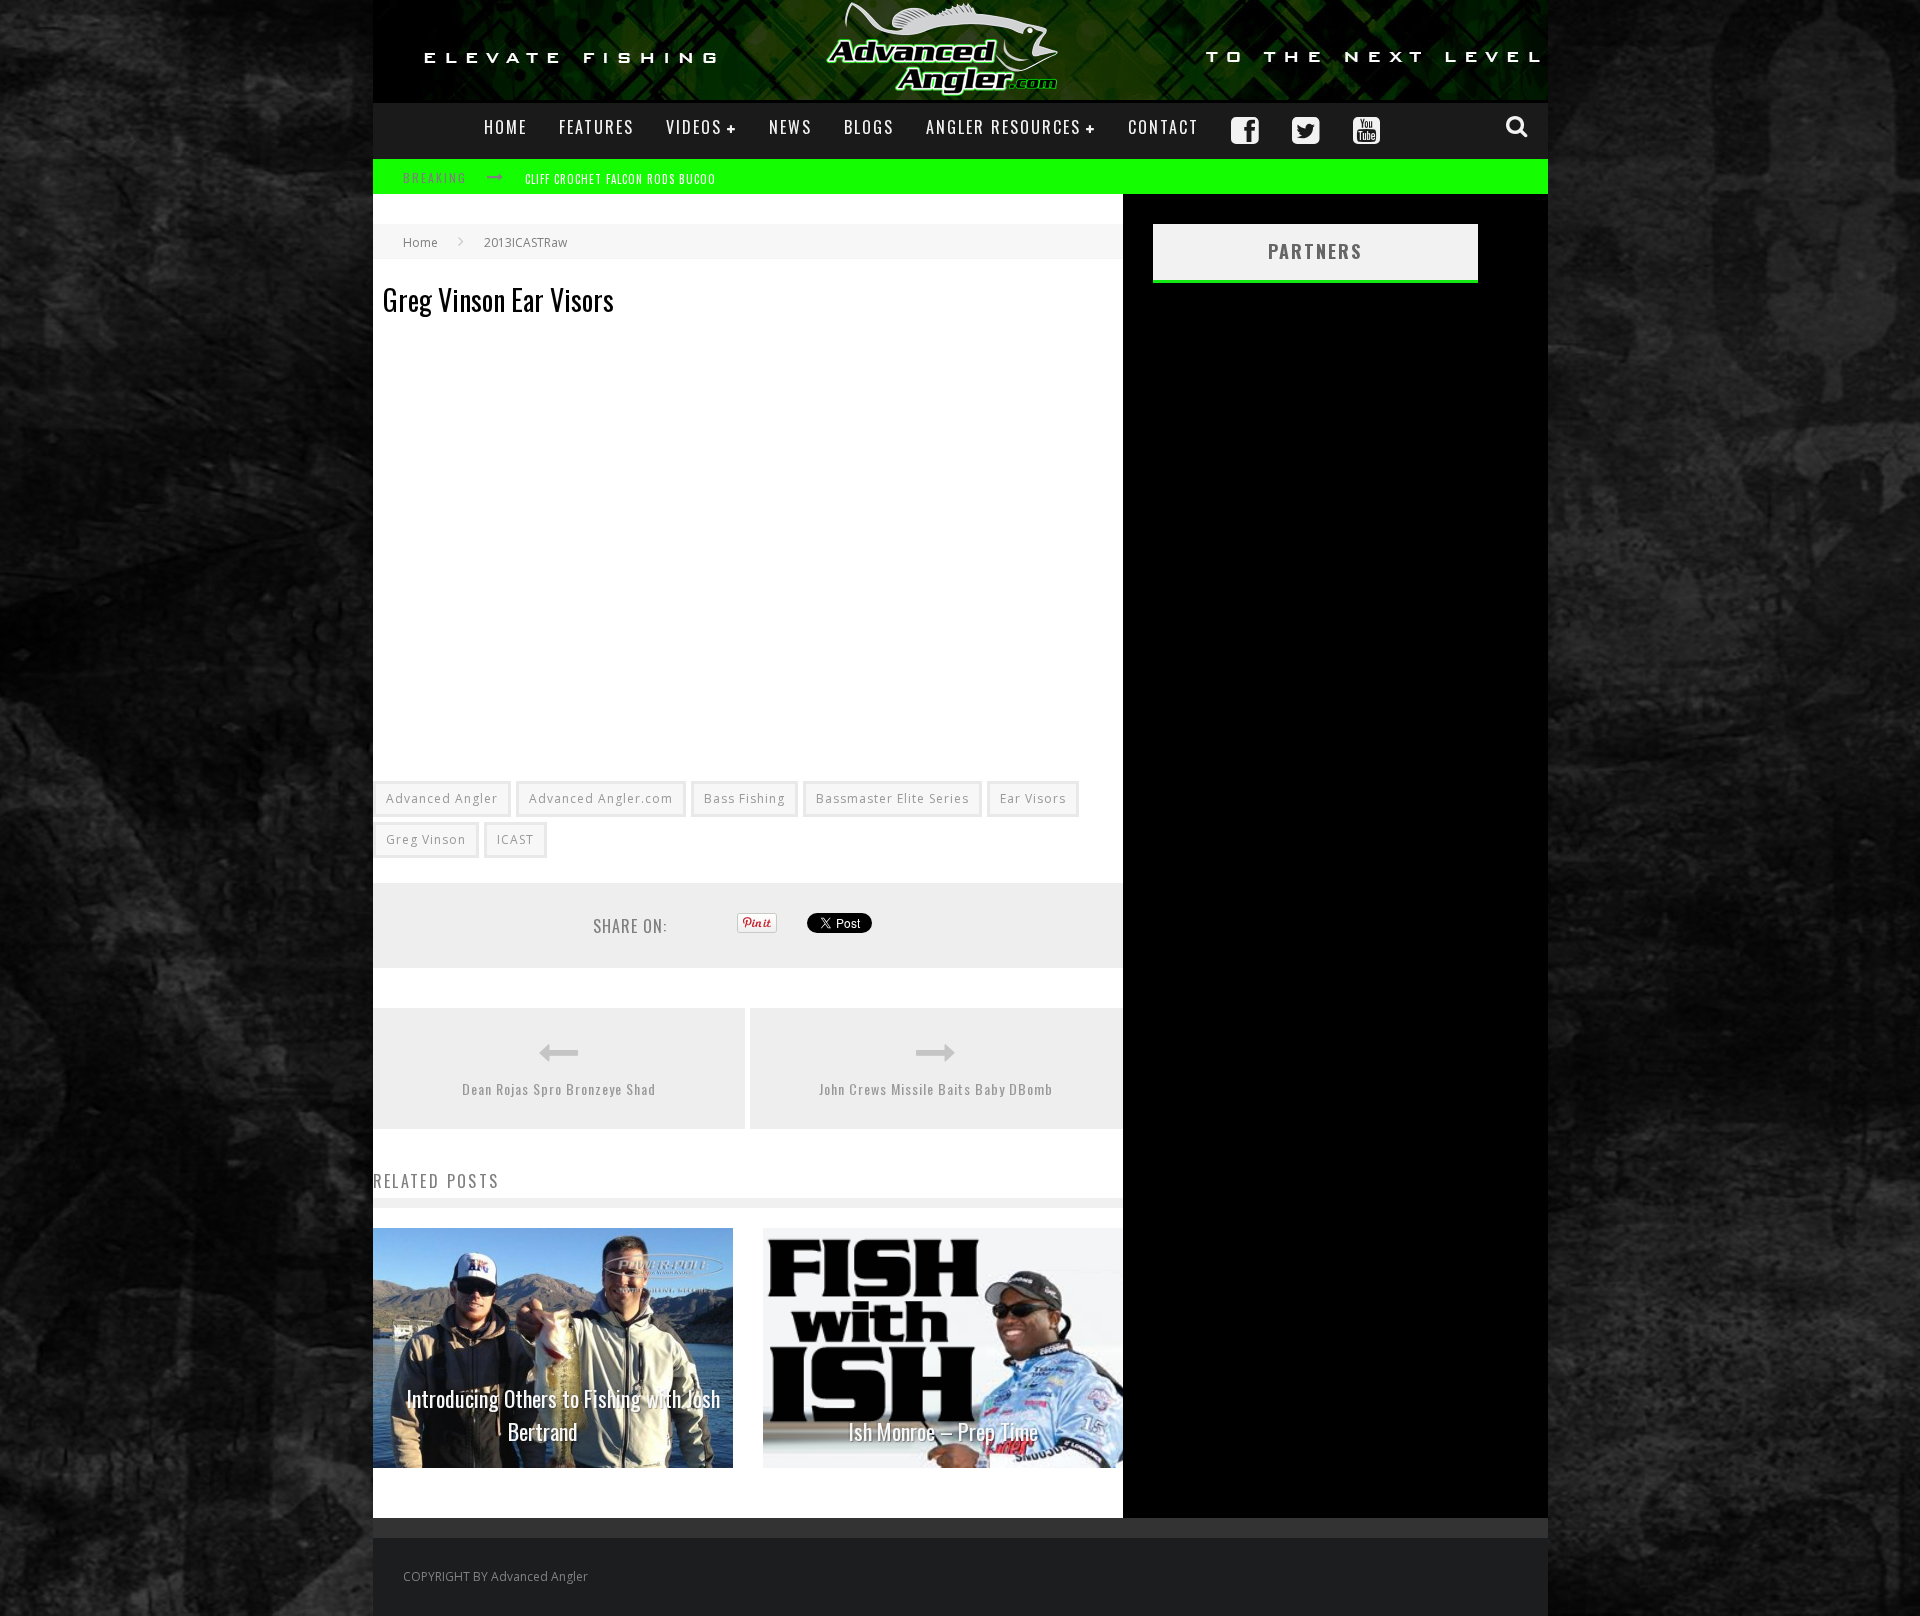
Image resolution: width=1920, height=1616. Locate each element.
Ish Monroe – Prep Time (943, 1431)
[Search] (1519, 126)
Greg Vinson (426, 839)
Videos (694, 127)
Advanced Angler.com (601, 798)
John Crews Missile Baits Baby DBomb (936, 1088)
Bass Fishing (744, 798)
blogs (869, 127)
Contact (1163, 127)
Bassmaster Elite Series (892, 798)
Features (596, 127)
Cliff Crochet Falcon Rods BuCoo (620, 179)
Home (505, 127)
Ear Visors (1033, 798)
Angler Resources (1003, 127)
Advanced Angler (442, 798)
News (790, 127)
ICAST (515, 839)
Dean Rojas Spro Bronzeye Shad (559, 1088)
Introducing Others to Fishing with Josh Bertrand (563, 1414)
